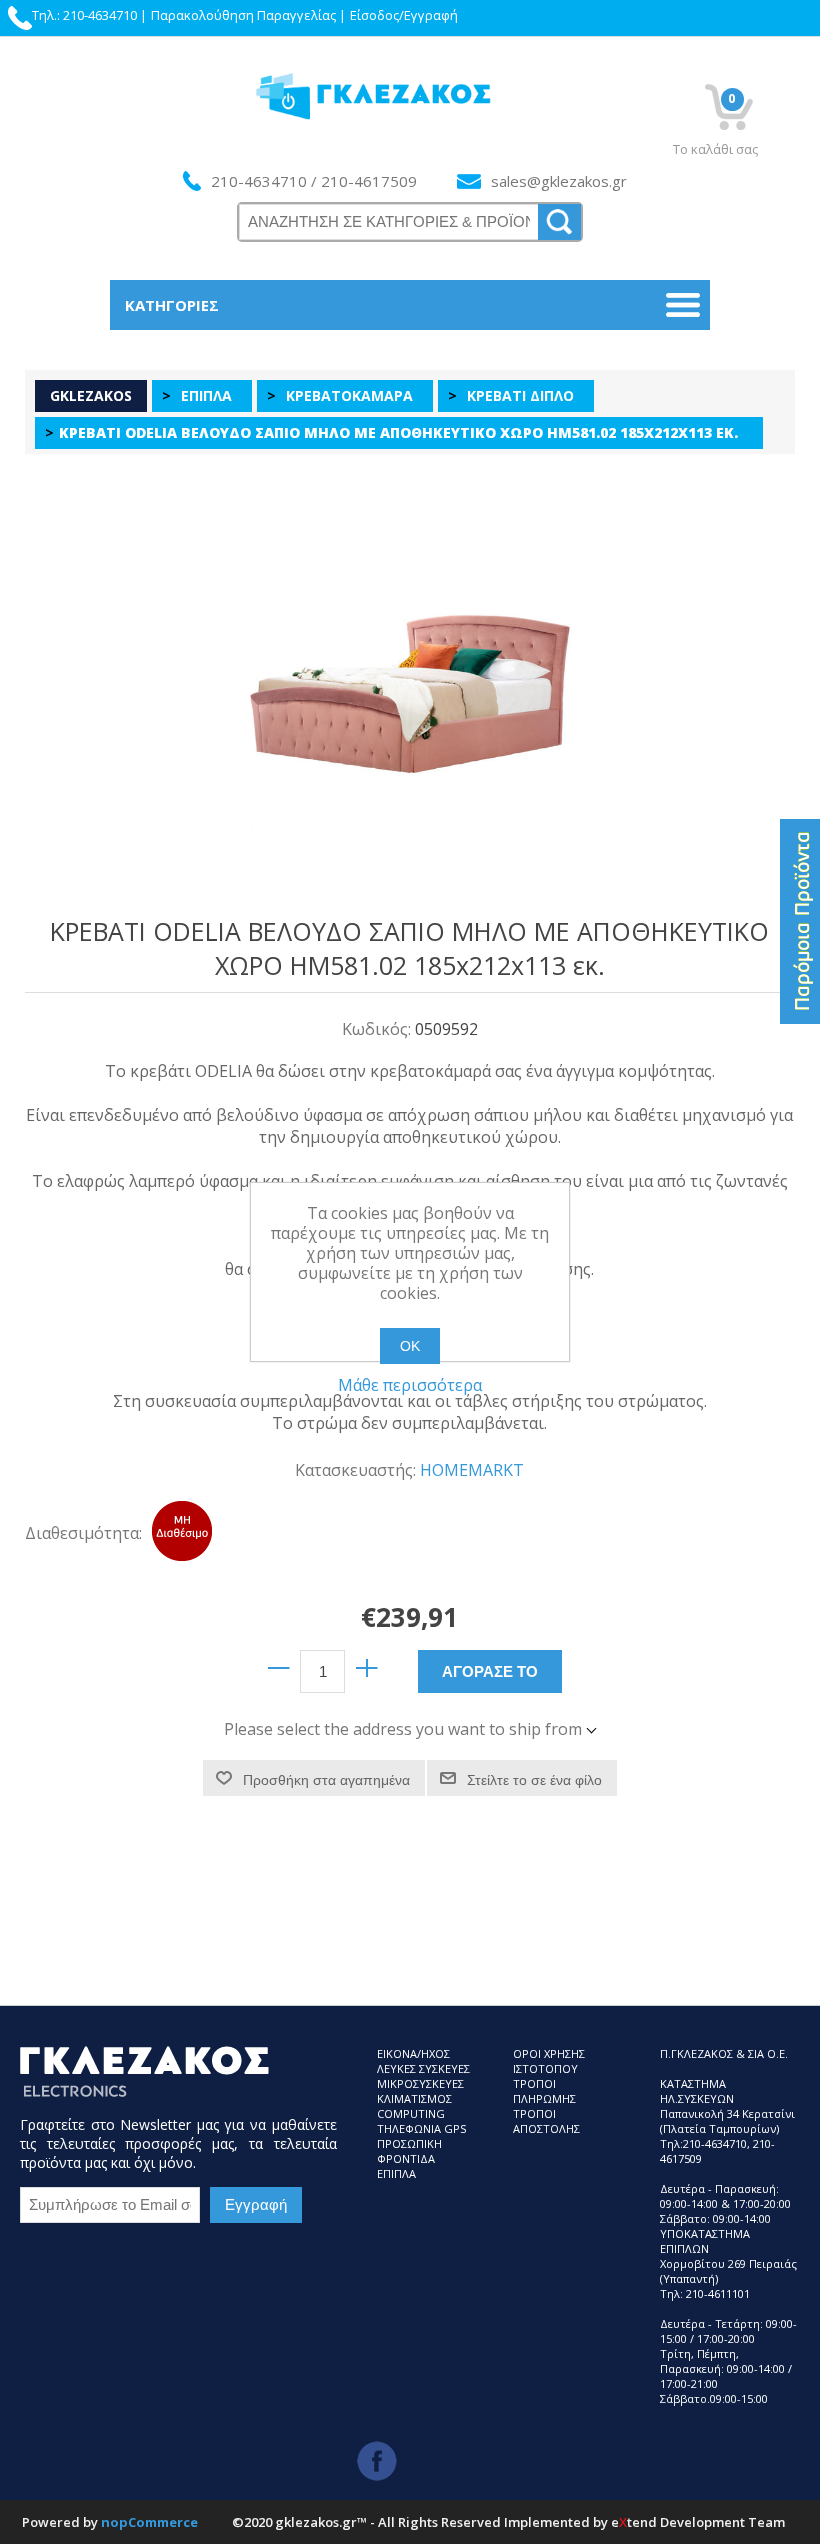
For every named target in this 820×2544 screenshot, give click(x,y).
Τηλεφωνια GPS (421, 2128)
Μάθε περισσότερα (410, 1385)
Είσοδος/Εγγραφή (404, 15)
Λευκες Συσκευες (423, 2068)
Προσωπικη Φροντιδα (409, 2151)
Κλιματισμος (414, 2098)
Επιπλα (396, 2173)
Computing (411, 2113)
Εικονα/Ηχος (413, 2053)
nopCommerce (149, 2522)
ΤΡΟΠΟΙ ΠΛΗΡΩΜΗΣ (544, 2091)
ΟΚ (410, 1346)
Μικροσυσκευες (420, 2083)
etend (634, 2522)
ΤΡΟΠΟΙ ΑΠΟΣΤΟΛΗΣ (546, 2121)
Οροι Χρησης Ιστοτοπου (549, 2061)
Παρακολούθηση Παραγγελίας (243, 15)
